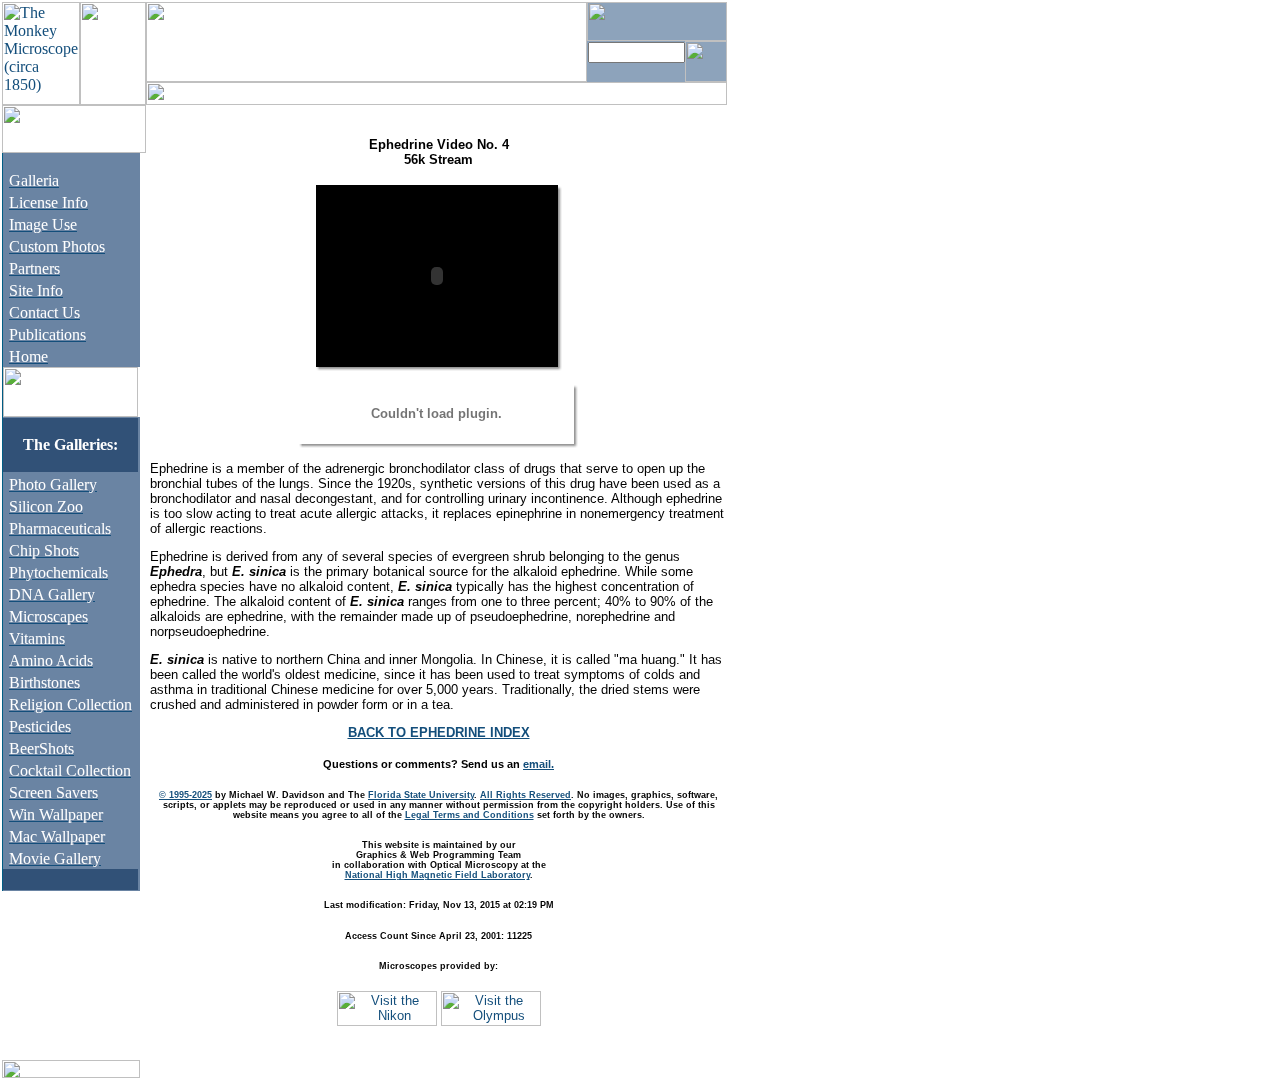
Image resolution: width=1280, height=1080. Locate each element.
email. (538, 764)
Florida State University (421, 795)
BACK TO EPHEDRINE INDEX (439, 732)
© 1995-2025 (185, 795)
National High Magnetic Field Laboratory (437, 875)
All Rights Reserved (525, 795)
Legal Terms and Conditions (469, 815)
